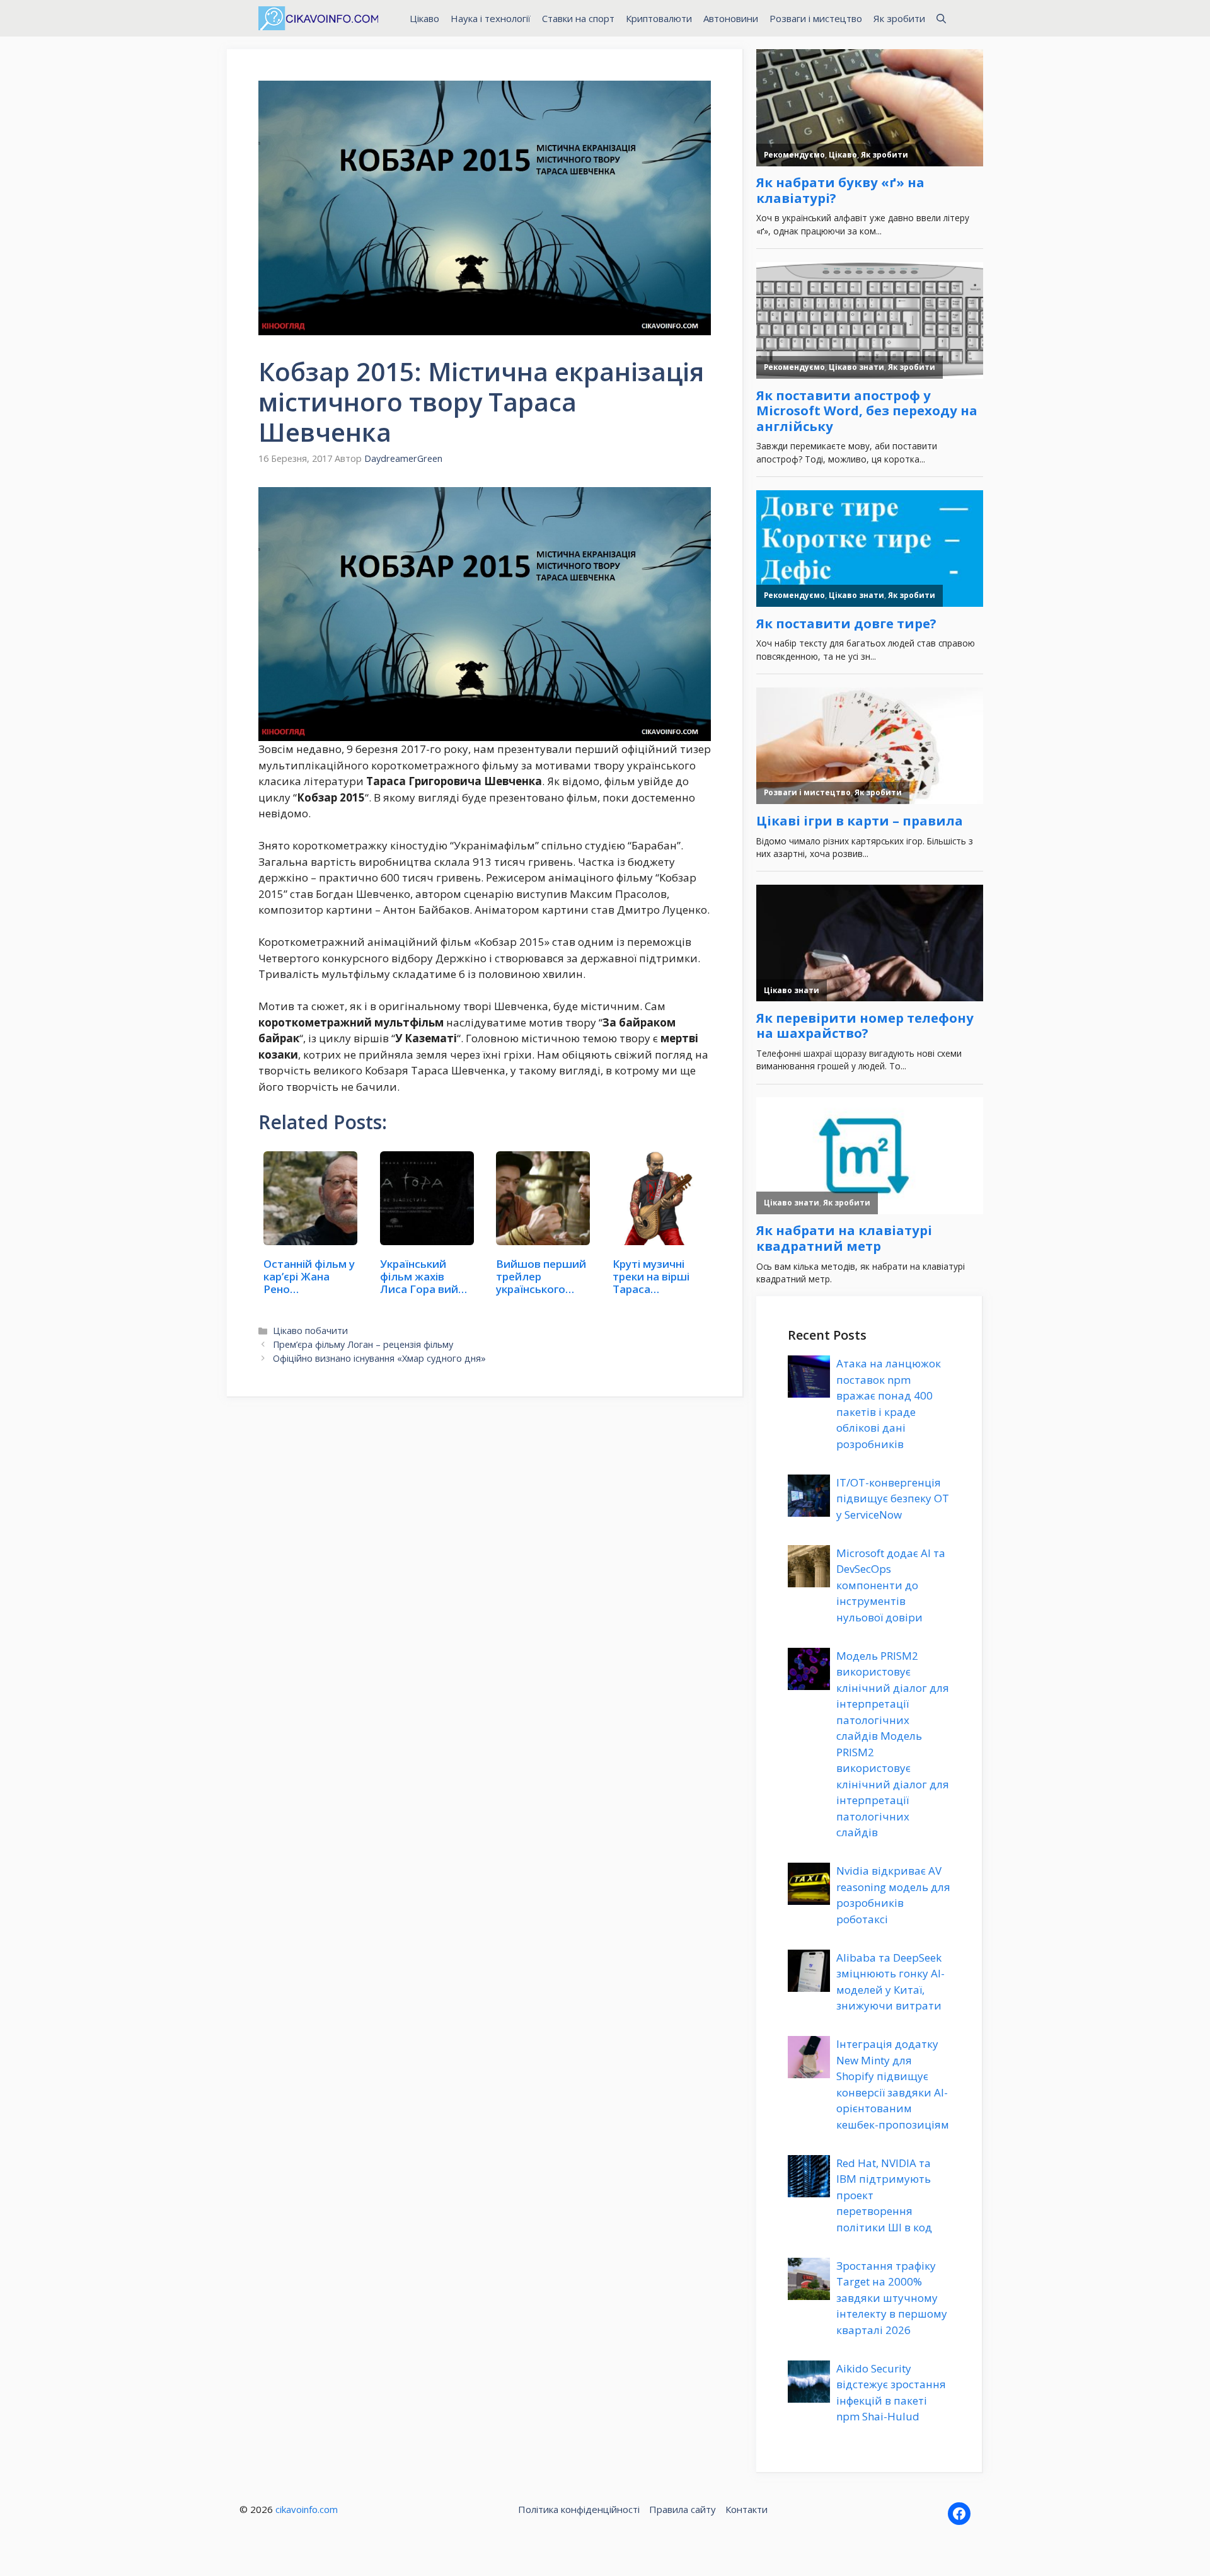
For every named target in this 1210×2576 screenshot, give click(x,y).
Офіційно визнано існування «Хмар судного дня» (379, 1358)
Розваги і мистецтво (816, 18)
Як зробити (899, 18)
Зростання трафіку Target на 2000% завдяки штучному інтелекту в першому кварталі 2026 (892, 2298)
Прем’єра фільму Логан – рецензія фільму (363, 1344)
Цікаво (424, 18)
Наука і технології (491, 18)
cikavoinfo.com (307, 2509)
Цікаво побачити (310, 1331)
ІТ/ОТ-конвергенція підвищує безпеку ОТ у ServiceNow (893, 1498)
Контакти (746, 2509)
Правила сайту (683, 2509)
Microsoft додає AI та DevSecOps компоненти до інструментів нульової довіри (891, 1585)
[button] (941, 18)
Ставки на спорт (578, 18)
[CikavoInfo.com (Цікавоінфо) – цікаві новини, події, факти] (318, 18)
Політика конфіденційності (579, 2509)
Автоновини (731, 18)
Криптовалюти (659, 18)
